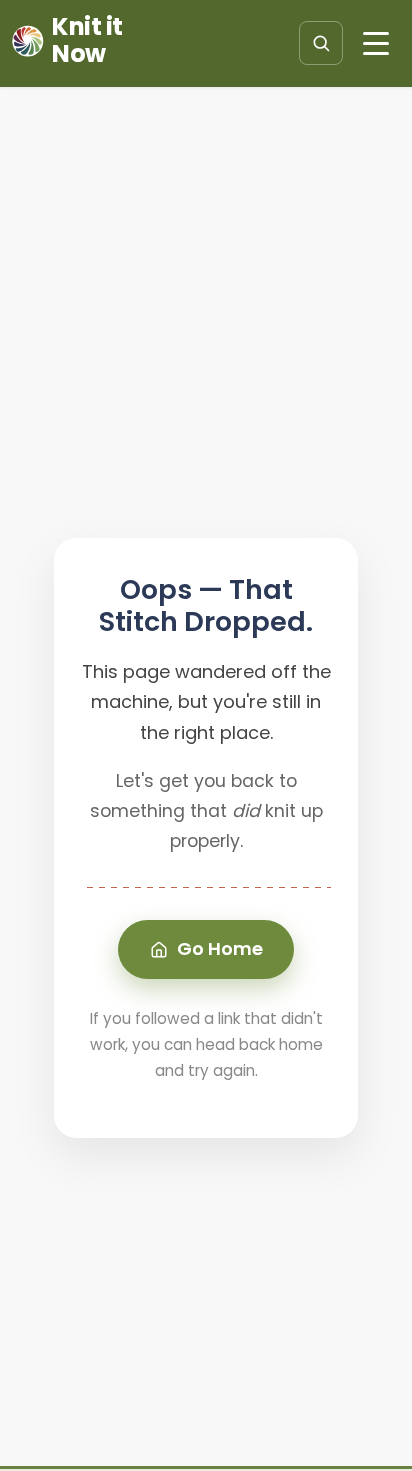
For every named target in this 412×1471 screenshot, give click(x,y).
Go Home (220, 948)
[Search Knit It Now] (321, 43)
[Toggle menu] (376, 43)
